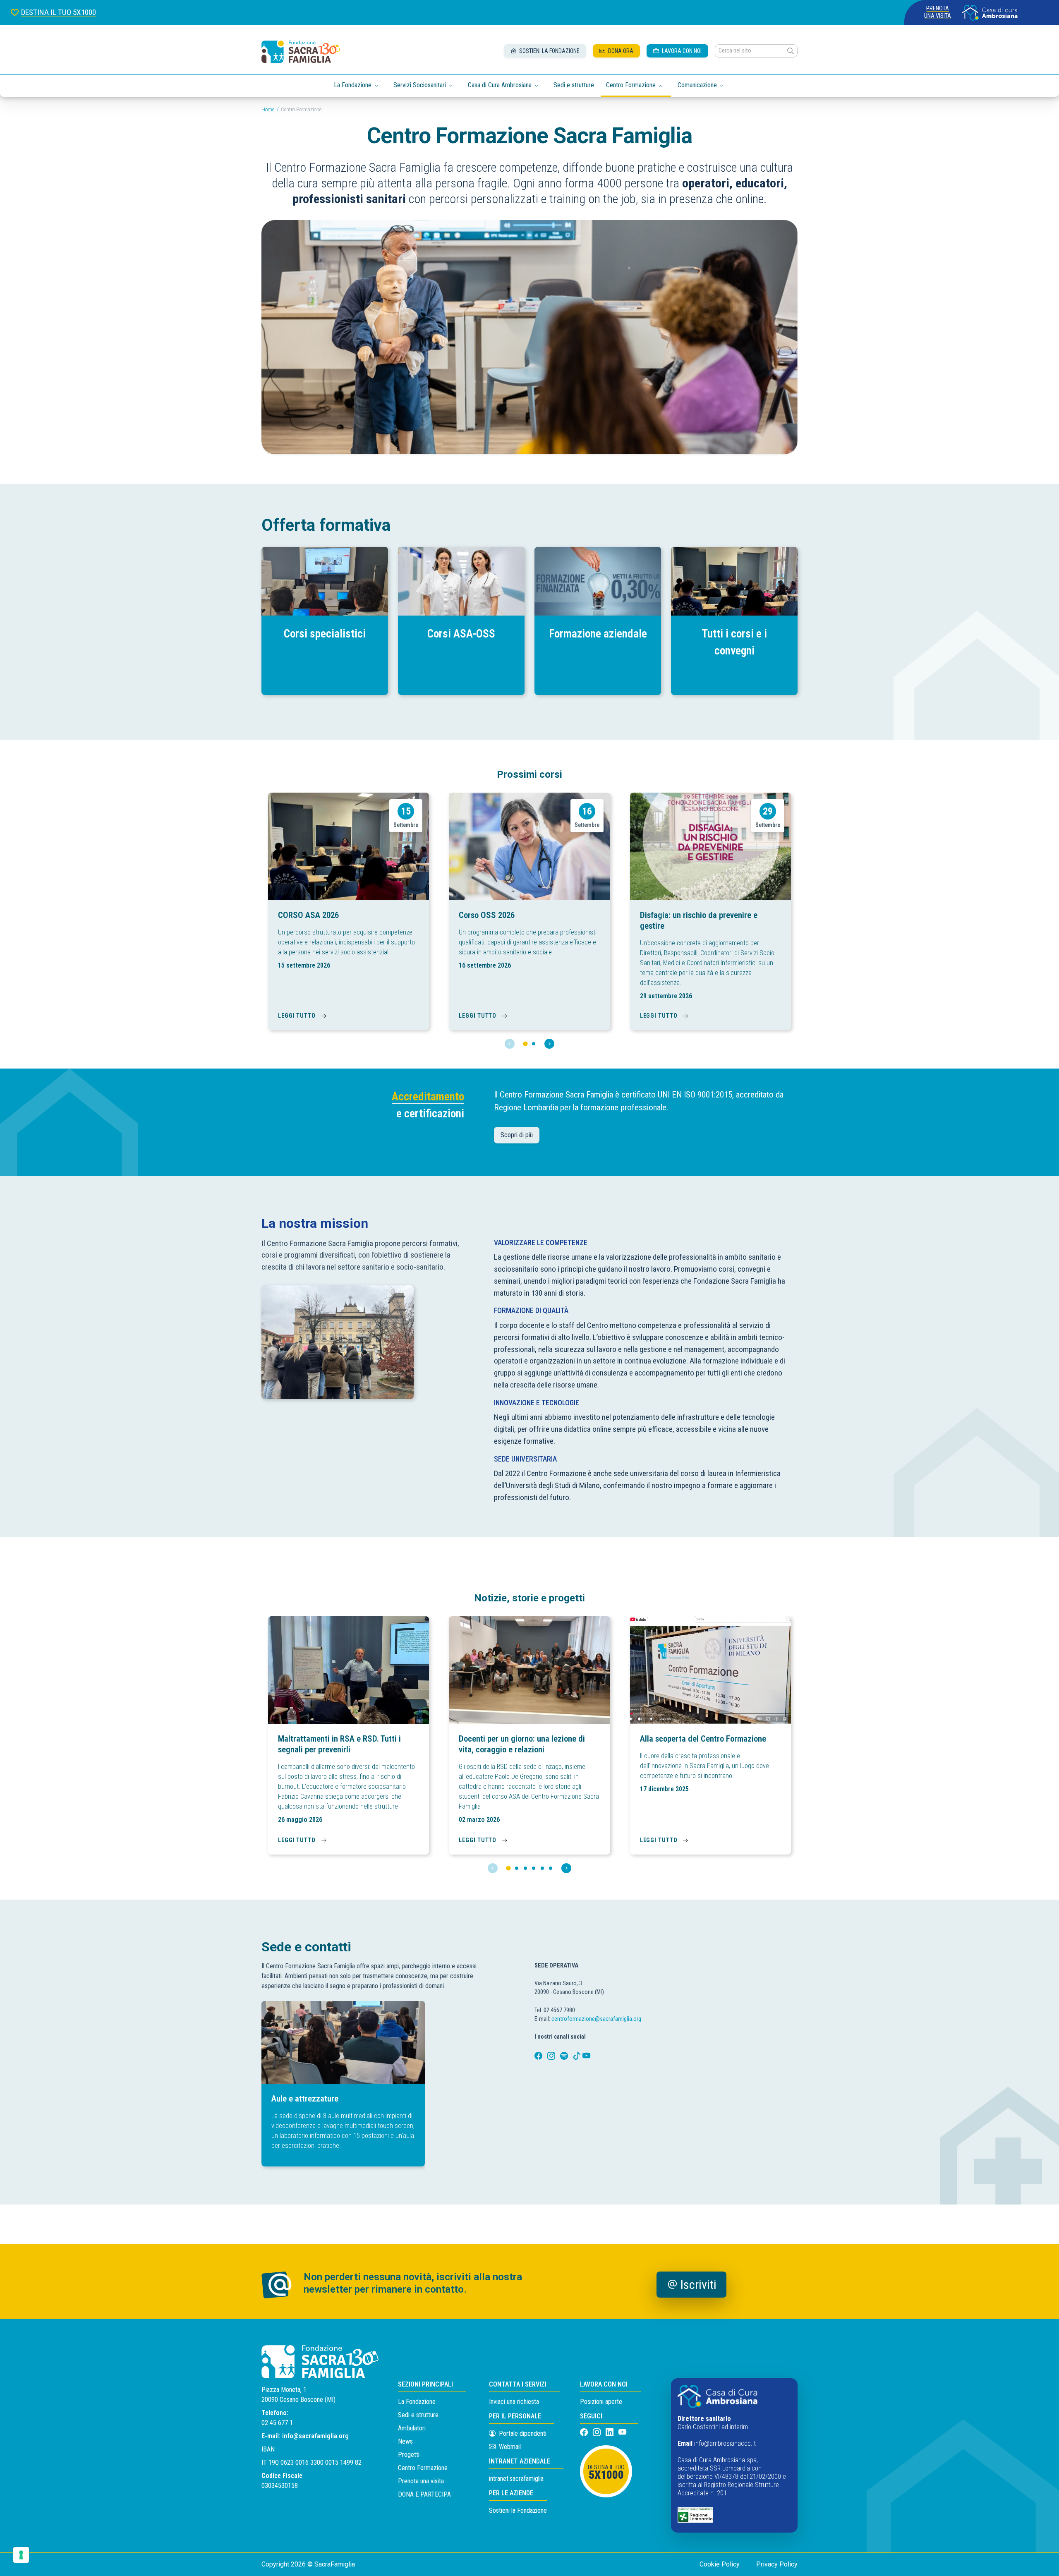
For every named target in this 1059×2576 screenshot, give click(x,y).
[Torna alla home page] (301, 52)
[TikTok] (578, 2056)
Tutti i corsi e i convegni (734, 642)
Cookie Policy (720, 2564)
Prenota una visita (938, 12)
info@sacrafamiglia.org (315, 2436)
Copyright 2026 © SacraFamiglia (308, 2564)
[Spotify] (565, 2056)
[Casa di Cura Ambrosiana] (990, 13)
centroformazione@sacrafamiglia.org (596, 2019)
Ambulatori (412, 2428)
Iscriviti (698, 2285)
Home (268, 110)
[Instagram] (552, 2056)
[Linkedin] (610, 2433)
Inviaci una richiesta (514, 2402)
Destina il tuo (606, 2473)
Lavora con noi (681, 51)
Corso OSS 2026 (487, 915)
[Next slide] (549, 1044)
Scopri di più (517, 1135)
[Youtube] (586, 2056)
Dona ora (620, 51)
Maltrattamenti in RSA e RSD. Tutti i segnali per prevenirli (339, 1744)
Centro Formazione (423, 2468)
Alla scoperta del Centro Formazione (703, 1739)
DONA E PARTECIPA (424, 2494)
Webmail (509, 2447)
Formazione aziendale (598, 634)
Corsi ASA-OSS (461, 634)
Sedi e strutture (574, 85)
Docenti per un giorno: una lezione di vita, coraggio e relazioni (522, 1744)
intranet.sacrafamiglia (516, 2479)
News (405, 2441)
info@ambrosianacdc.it (725, 2443)
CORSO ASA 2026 (308, 915)
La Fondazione (417, 2402)
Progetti (409, 2455)
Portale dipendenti (523, 2433)
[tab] (525, 1044)
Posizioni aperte (601, 2402)
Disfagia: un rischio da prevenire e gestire (699, 920)
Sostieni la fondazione (549, 51)
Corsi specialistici (325, 634)
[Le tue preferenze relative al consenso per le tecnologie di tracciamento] (21, 2555)
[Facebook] (539, 2056)
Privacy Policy (777, 2564)
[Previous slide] (510, 1044)
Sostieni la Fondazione (518, 2510)
